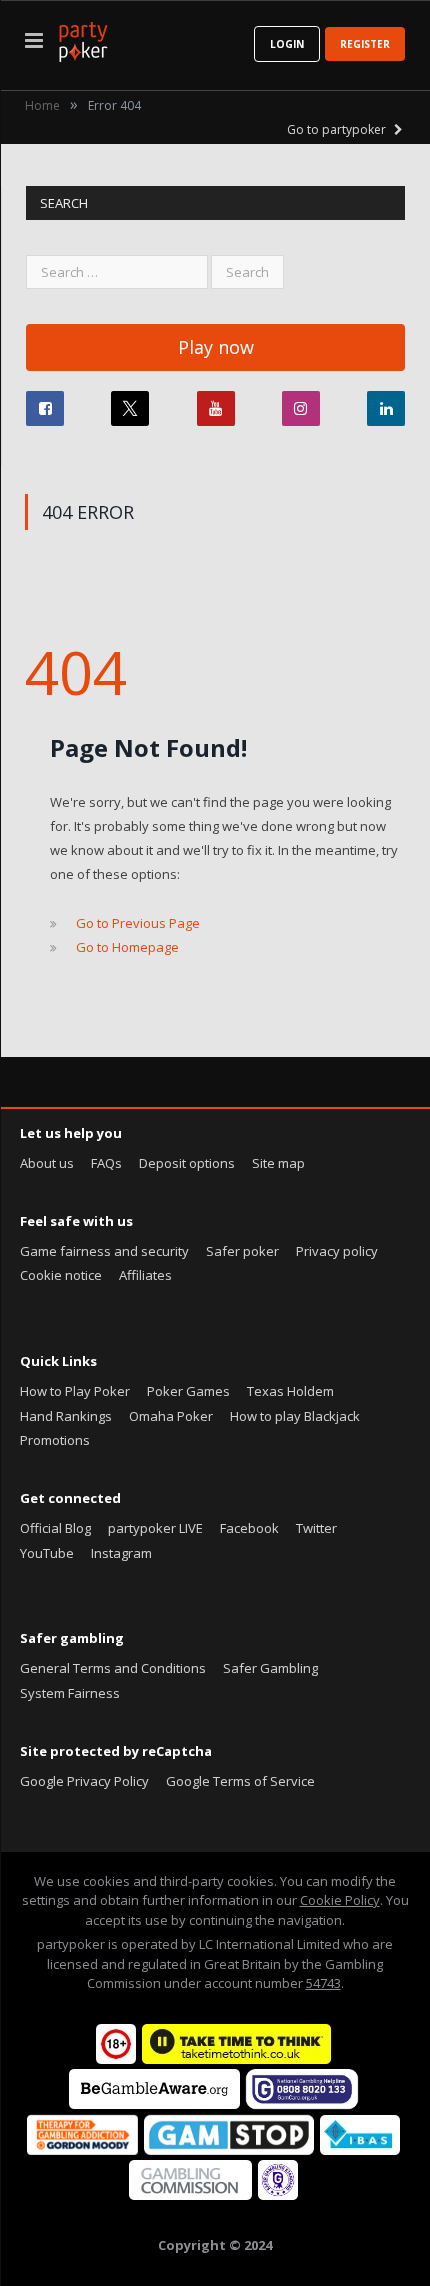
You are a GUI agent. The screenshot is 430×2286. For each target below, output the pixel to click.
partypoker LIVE (155, 1528)
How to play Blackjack (295, 1416)
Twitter (316, 1528)
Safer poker (242, 1251)
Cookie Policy (340, 1900)
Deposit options (187, 1163)
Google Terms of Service (240, 1781)
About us (47, 1163)
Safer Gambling (270, 1668)
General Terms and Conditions (113, 1668)
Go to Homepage (127, 947)
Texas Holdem (290, 1391)
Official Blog (55, 1528)
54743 (323, 1983)
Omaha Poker (171, 1416)
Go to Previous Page (138, 923)
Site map (278, 1163)
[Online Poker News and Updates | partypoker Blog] (83, 38)
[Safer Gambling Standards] (278, 2195)
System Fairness (70, 1693)
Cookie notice (61, 1275)
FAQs (106, 1163)
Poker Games (188, 1391)
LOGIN (287, 44)
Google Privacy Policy (84, 1781)
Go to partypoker (338, 129)
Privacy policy (337, 1251)
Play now (216, 347)
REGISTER (365, 44)
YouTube (47, 1553)
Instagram (121, 1553)
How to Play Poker (75, 1391)
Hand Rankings (66, 1416)
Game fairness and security (104, 1251)
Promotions (55, 1440)
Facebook (249, 1528)
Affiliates (145, 1275)
